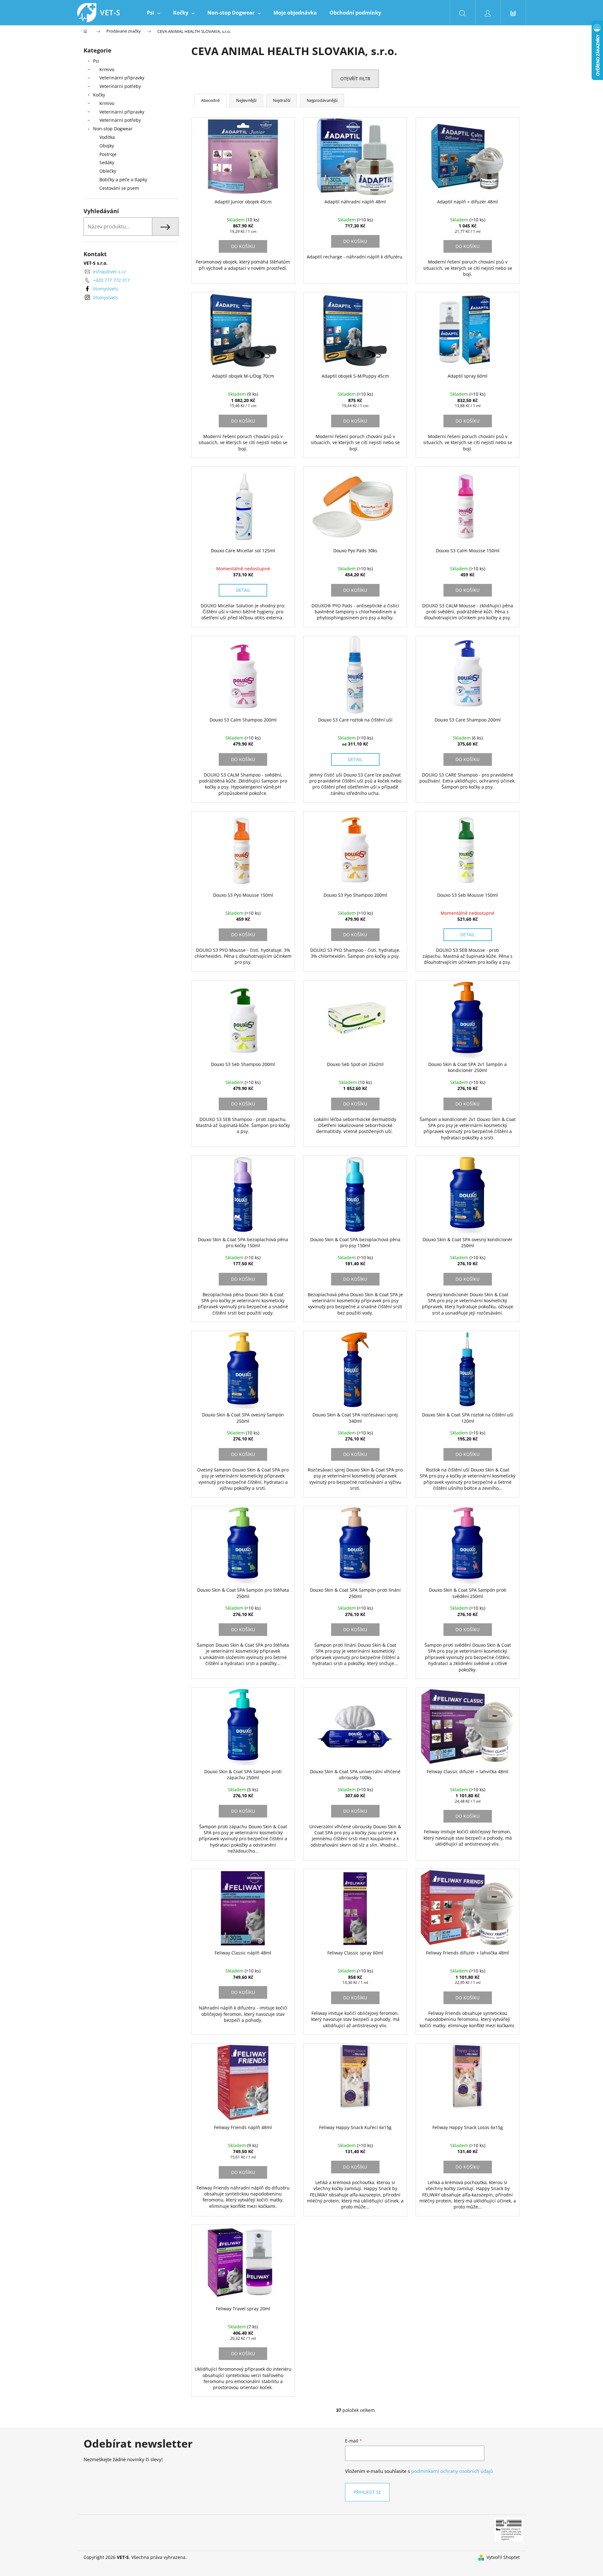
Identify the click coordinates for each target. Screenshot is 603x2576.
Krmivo (107, 69)
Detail (243, 590)
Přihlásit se (367, 2492)
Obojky (107, 146)
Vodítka (107, 137)
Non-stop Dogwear (113, 129)
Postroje (108, 154)
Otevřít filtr (355, 79)
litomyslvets (106, 289)
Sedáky (107, 162)
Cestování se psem (119, 188)
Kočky (99, 95)
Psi (96, 61)
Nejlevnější (246, 100)
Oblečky (108, 171)
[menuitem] (154, 13)
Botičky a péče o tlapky (123, 180)
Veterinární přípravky (122, 78)
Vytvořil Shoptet (503, 2557)
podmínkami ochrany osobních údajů (452, 2471)
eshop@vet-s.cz (110, 272)
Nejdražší (282, 100)
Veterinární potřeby (120, 86)
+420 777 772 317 (111, 280)
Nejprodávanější (322, 100)
